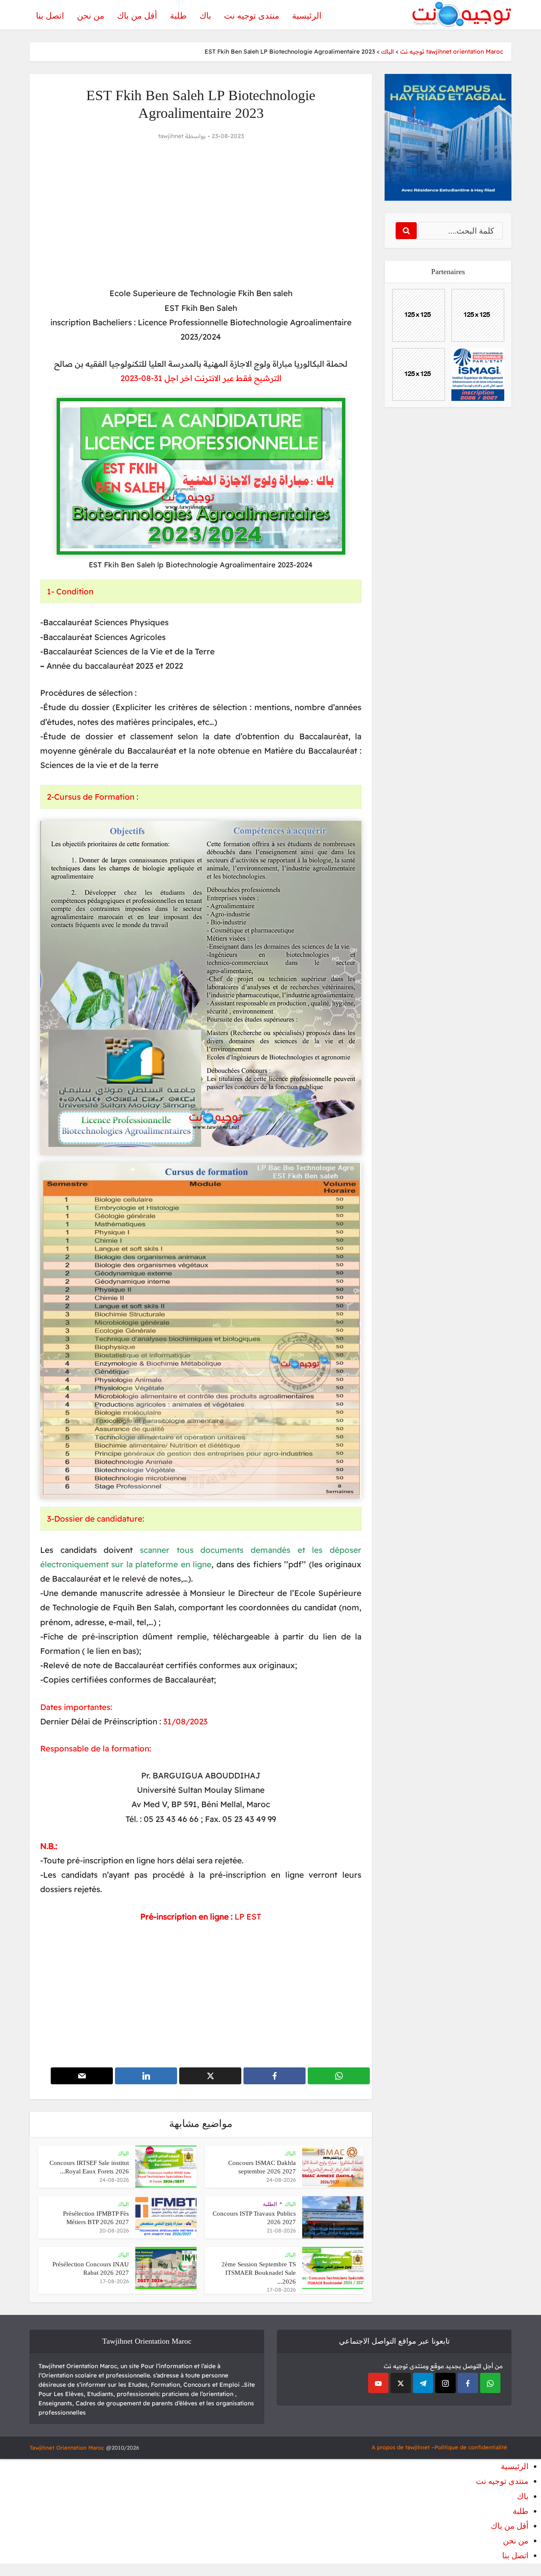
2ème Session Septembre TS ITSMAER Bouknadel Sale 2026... (259, 2273)
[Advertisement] (201, 214)
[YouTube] (378, 2383)
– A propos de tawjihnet (403, 2447)
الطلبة (270, 2204)
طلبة (178, 16)
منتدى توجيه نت (252, 16)
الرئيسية (307, 16)
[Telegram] (423, 2383)
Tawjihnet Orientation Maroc (67, 2448)
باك (205, 16)
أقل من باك (137, 16)
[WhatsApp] (490, 2383)
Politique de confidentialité (471, 2447)
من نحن (91, 16)
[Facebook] (468, 2383)
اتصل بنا (50, 16)
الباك (290, 2153)
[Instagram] (445, 2383)
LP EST (248, 1917)
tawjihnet (171, 136)
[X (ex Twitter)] (401, 2383)
